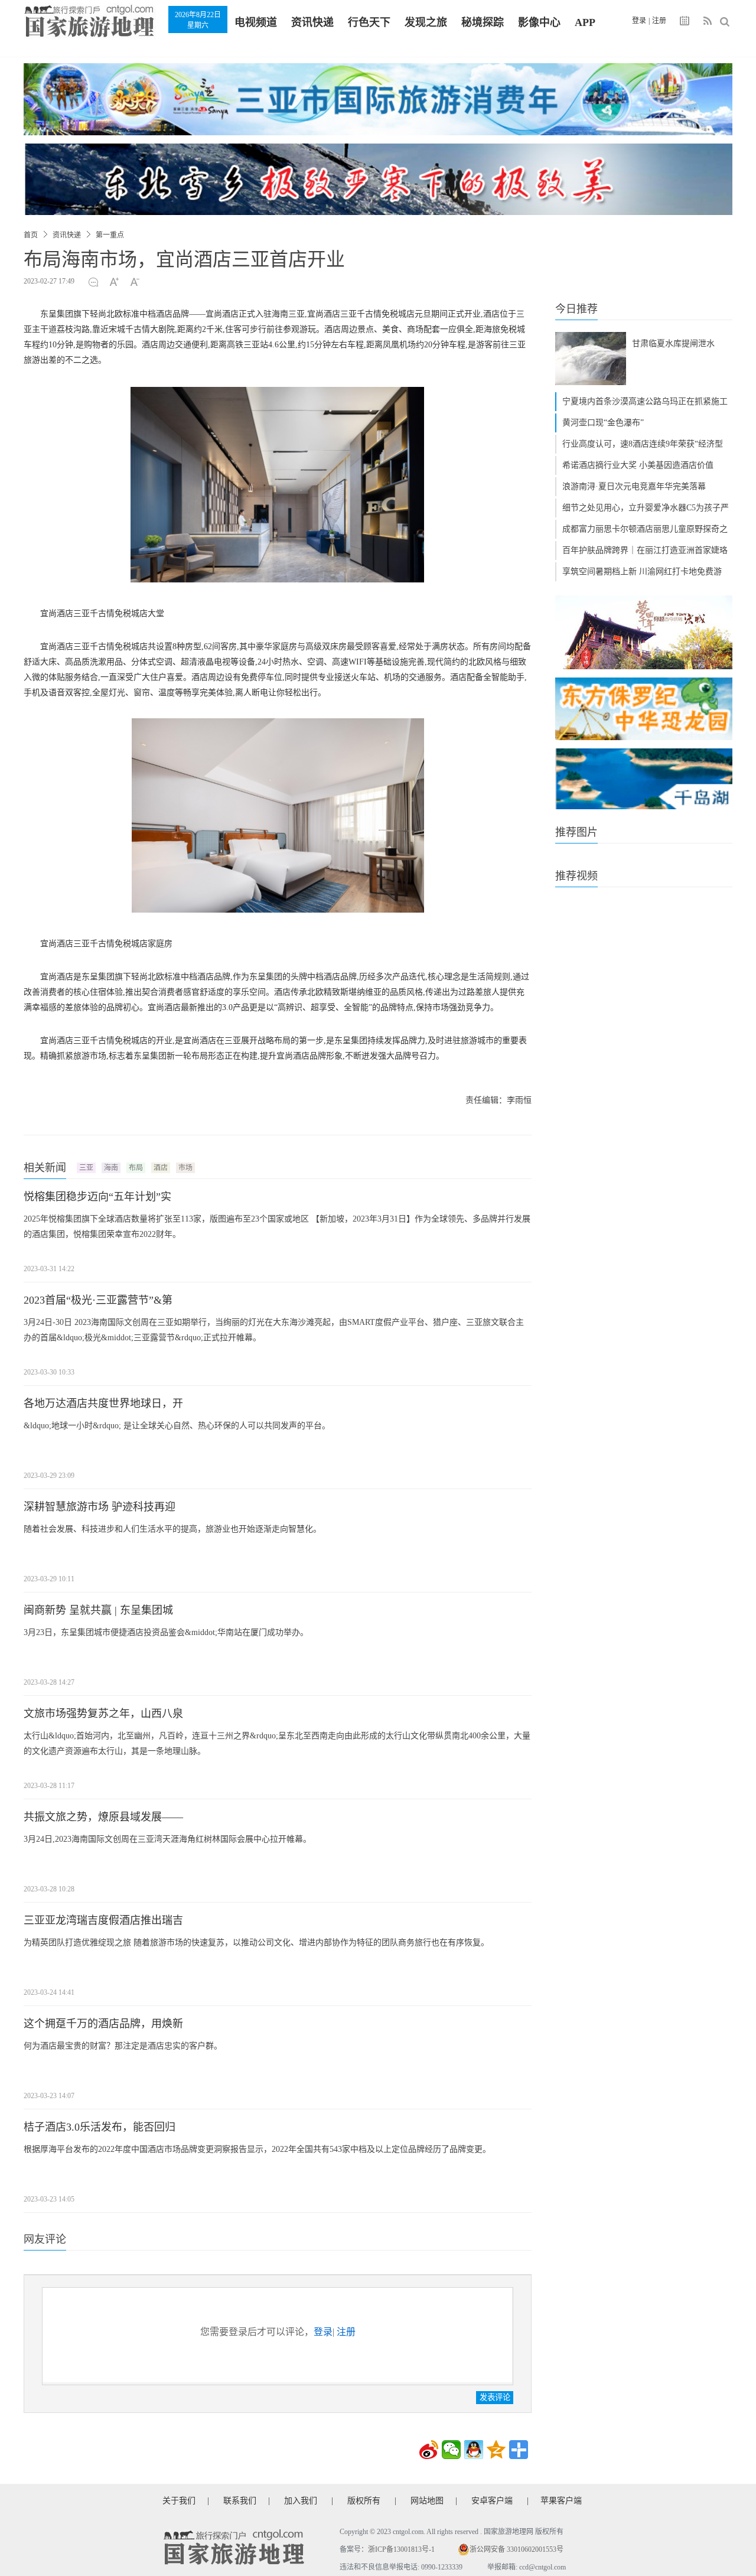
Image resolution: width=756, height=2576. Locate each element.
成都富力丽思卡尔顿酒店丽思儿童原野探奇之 (645, 529)
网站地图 (427, 2501)
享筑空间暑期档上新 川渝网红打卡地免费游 (642, 571)
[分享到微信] (451, 2450)
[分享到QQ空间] (496, 2450)
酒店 (161, 1168)
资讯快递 (312, 22)
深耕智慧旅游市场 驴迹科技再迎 (100, 1507)
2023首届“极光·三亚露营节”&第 (98, 1300)
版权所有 (364, 2501)
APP (585, 22)
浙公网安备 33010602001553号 (517, 2549)
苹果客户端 (561, 2501)
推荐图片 (576, 832)
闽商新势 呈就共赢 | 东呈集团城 (98, 1610)
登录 (639, 21)
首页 (31, 235)
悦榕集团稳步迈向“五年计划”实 (97, 1197)
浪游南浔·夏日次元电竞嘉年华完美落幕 (634, 486)
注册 (659, 21)
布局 (136, 1168)
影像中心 (539, 22)
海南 (111, 1168)
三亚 (86, 1168)
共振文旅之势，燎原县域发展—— (103, 1817)
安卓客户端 (492, 2501)
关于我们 (179, 2501)
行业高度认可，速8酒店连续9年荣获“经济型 (643, 444)
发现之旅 (426, 22)
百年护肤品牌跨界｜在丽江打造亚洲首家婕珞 (645, 550)
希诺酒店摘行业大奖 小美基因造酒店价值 (638, 465)
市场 (185, 1168)
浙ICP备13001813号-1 (401, 2549)
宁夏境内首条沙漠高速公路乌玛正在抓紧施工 (645, 401)
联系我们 (240, 2501)
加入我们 (301, 2501)
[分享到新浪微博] (429, 2450)
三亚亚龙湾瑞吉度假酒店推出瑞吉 (103, 1920)
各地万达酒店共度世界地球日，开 (103, 1403)
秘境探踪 (483, 22)
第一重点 (110, 235)
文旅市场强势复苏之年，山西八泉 (103, 1714)
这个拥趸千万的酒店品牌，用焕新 (103, 2024)
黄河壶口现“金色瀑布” (603, 423)
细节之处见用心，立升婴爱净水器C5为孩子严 (646, 508)
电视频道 (256, 22)
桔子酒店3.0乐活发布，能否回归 (100, 2127)
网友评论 (45, 2239)
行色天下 (369, 22)
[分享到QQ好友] (474, 2450)
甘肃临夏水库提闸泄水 (673, 343)
